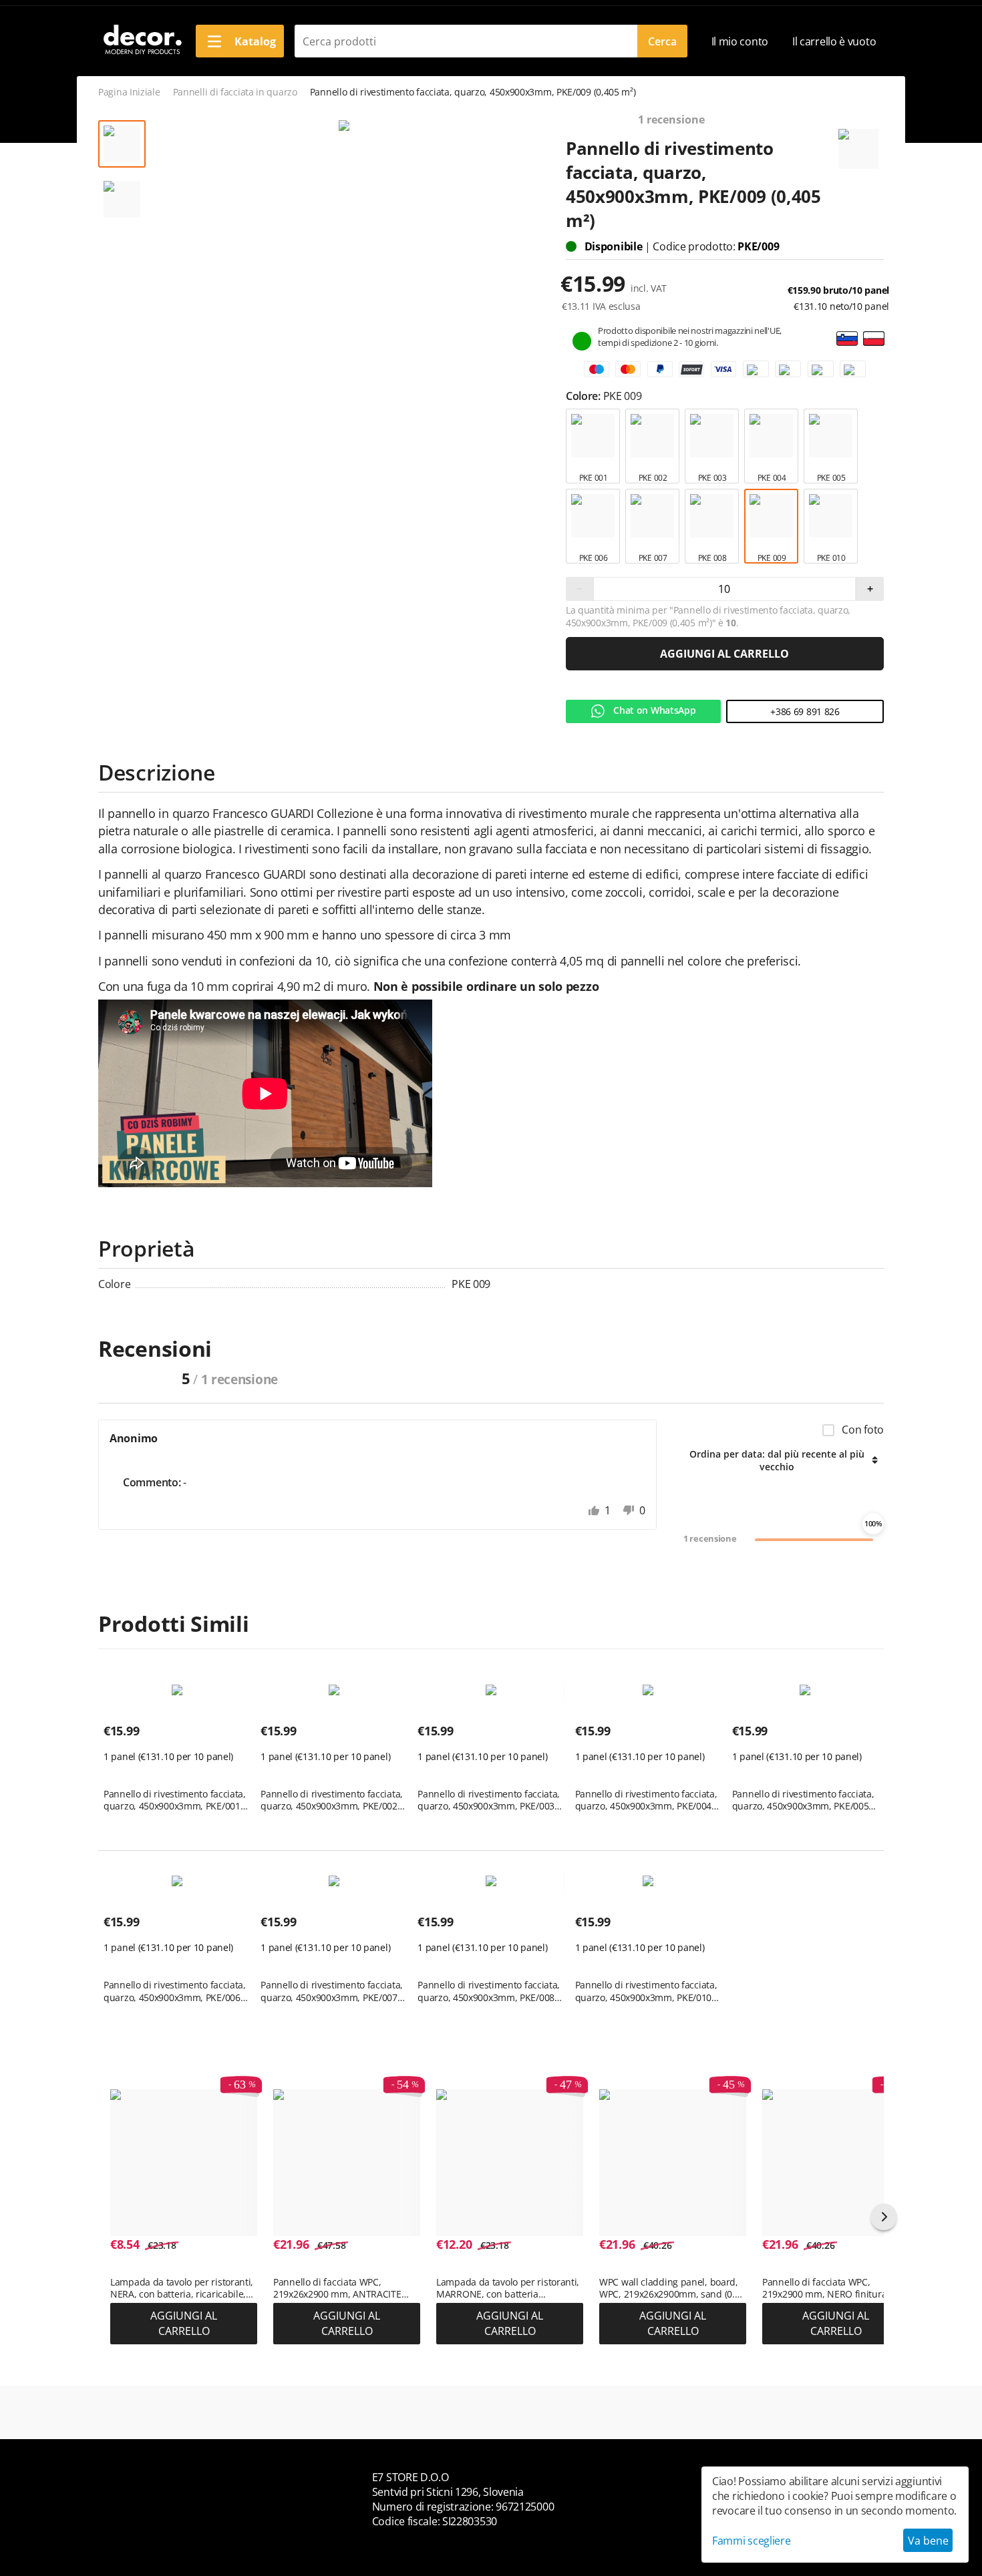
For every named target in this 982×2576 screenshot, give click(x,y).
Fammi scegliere (752, 2541)
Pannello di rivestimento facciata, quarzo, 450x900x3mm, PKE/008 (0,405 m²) (489, 1991)
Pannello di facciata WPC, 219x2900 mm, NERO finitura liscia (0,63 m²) (824, 2288)
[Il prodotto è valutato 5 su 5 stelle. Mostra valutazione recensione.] (127, 1773)
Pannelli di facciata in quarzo (235, 92)
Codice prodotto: (695, 246)
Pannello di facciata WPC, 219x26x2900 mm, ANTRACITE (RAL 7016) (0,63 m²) (337, 2288)
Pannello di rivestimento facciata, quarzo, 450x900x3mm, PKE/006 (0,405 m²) (175, 1991)
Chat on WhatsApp (654, 710)
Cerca (662, 41)
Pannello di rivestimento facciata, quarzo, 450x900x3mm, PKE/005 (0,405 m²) (803, 1800)
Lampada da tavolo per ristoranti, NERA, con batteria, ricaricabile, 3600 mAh (182, 2288)
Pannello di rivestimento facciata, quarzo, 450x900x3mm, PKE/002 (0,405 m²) (332, 1800)
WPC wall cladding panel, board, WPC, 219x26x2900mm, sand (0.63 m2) (672, 2288)
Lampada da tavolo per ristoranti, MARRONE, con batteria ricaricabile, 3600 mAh (508, 2288)
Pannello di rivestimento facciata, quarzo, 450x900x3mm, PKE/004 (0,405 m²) (646, 1800)
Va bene (928, 2541)
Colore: (585, 396)
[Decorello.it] (142, 40)
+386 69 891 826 (805, 711)
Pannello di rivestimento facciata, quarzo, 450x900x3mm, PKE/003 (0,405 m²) (489, 1800)
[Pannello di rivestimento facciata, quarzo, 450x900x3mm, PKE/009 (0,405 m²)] (344, 126)
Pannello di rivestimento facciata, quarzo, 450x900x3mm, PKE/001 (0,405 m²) (175, 1800)
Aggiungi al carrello (724, 654)
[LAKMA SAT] (858, 143)
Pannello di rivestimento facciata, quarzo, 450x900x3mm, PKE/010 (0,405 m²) (646, 1991)
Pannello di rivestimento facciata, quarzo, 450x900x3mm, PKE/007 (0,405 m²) (332, 1991)
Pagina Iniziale (129, 92)
